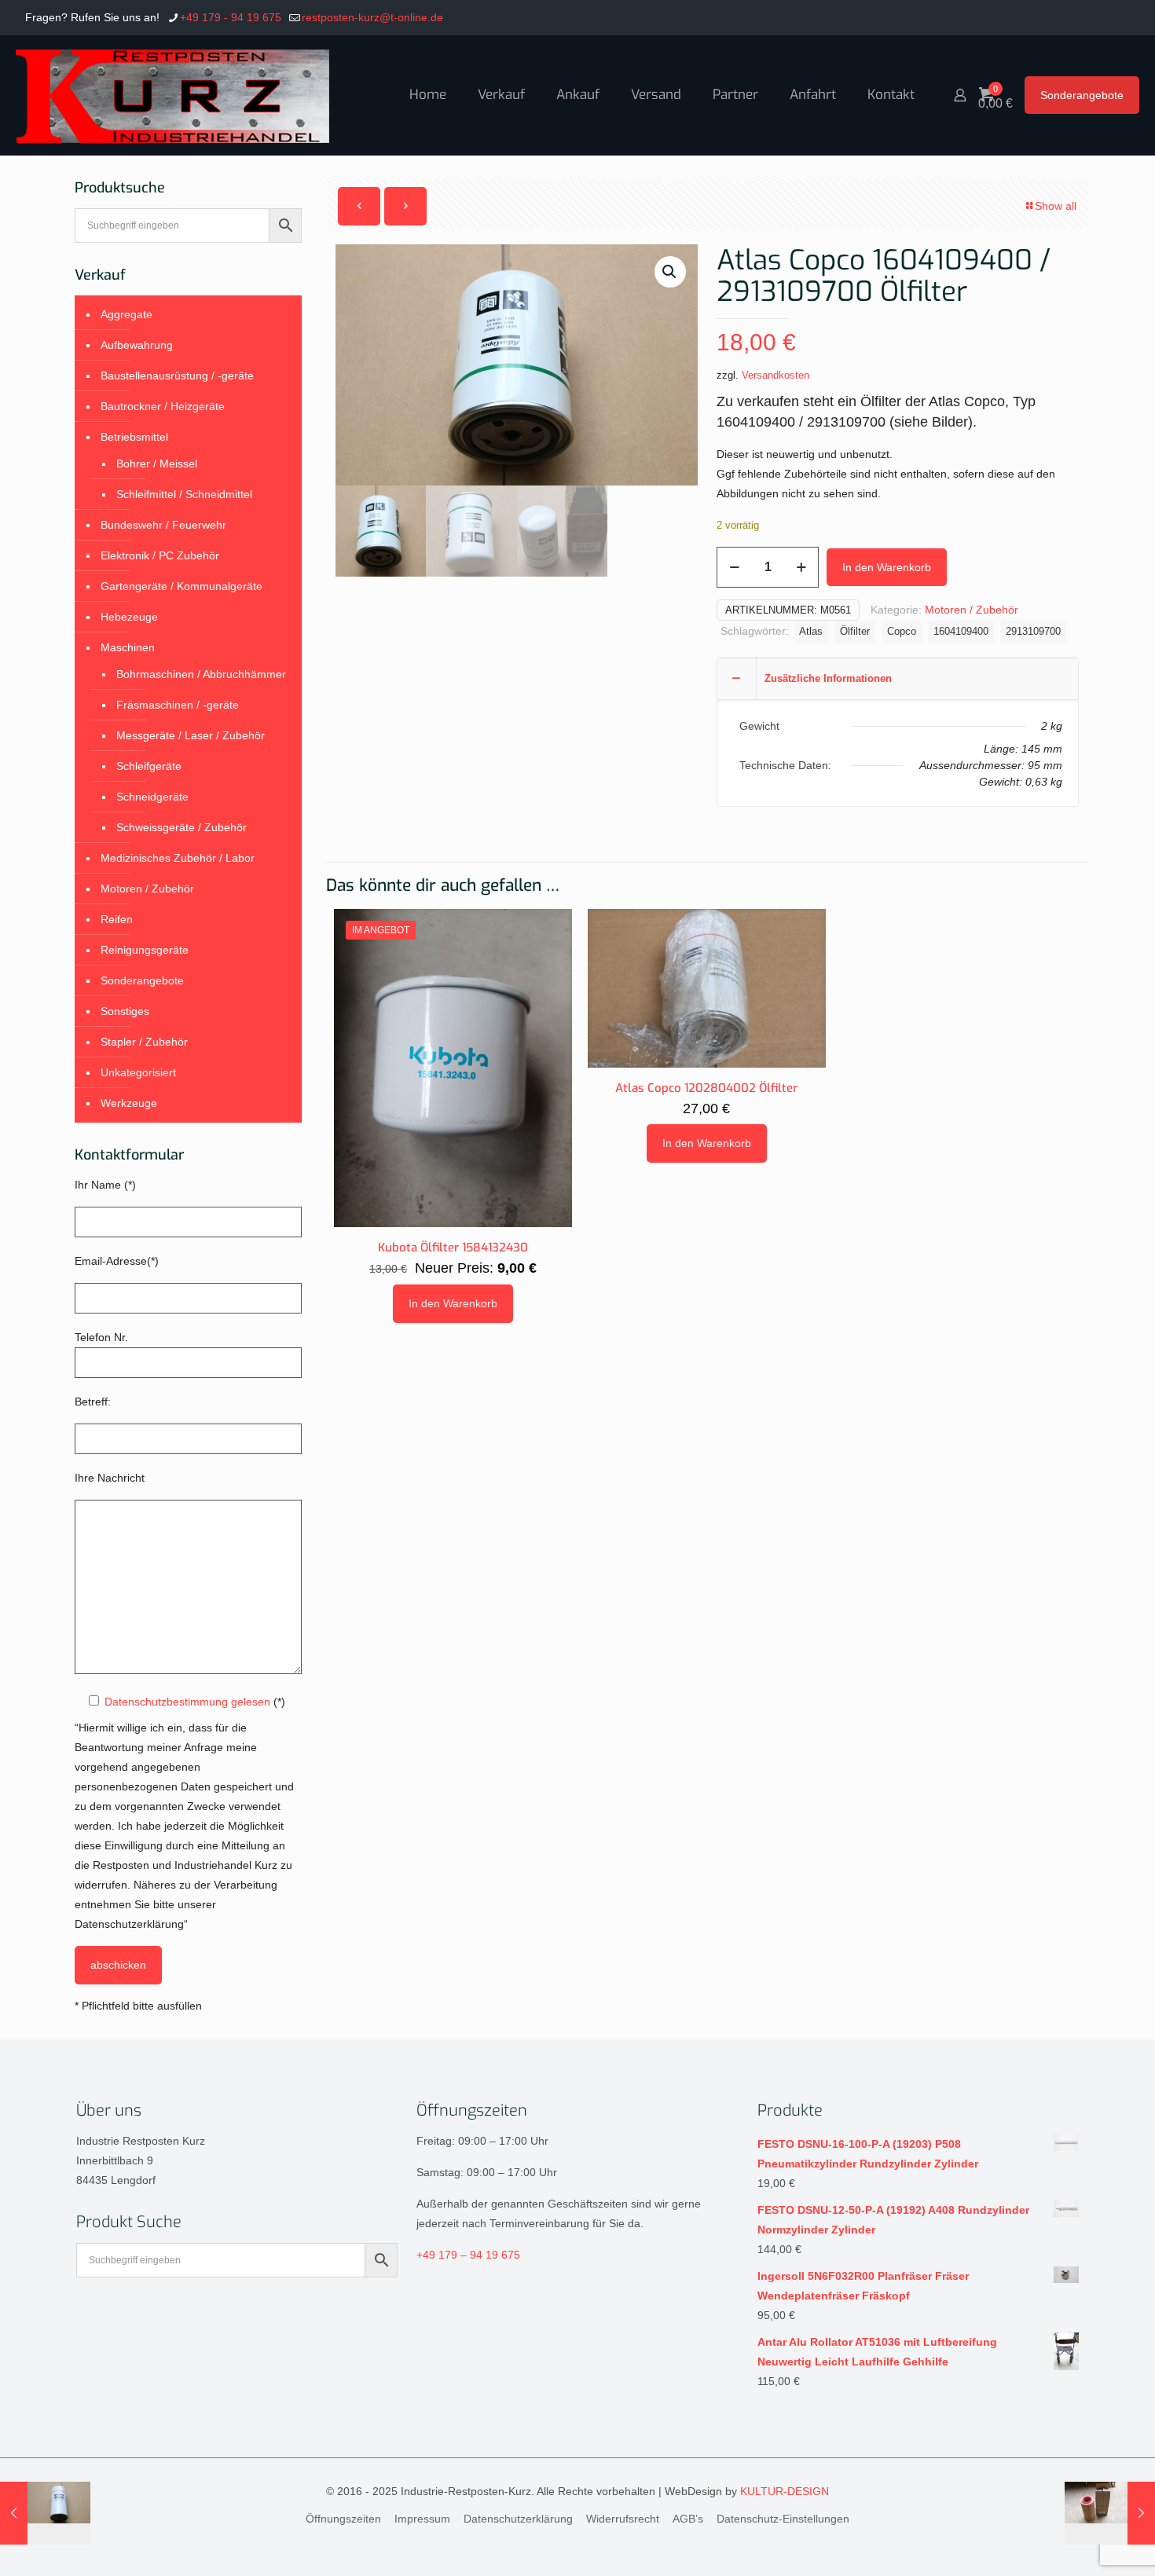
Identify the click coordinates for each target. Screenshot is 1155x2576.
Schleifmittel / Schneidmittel (184, 494)
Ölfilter (855, 632)
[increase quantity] (801, 567)
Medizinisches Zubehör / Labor (178, 858)
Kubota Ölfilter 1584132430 (453, 1248)
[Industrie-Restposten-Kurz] (172, 95)
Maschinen (128, 647)
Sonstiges (125, 1011)
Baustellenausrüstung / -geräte (177, 376)
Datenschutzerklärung (518, 2519)
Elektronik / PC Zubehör (160, 555)
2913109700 (1033, 632)
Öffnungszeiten (343, 2519)
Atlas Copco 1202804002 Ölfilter (706, 1088)
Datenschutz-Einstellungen (783, 2519)
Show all (1056, 206)
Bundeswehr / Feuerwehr (163, 525)
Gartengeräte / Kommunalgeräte (181, 586)
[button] (670, 272)
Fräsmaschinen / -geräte (178, 705)
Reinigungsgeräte (145, 950)
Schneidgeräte (152, 797)
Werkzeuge (129, 1103)
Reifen (117, 919)
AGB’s (688, 2519)
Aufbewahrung (137, 345)
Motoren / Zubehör (972, 610)
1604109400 (961, 632)
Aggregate (126, 314)
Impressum (422, 2519)
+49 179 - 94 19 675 (231, 17)
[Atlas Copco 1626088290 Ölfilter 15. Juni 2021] (45, 2513)
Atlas (811, 632)
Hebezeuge (129, 617)
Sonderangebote (1082, 95)
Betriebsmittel (134, 437)
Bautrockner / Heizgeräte (163, 406)
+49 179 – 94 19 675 (468, 2255)
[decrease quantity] (734, 567)
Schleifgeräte (149, 766)
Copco (902, 632)
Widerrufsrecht (623, 2519)
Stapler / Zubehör (144, 1042)
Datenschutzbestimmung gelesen (187, 1702)
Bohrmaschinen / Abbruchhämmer (201, 674)
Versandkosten (775, 376)
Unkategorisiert (138, 1072)
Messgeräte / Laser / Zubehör (191, 735)
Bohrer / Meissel (157, 464)
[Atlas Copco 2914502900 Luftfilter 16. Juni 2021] (1110, 2513)
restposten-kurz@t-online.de (372, 17)
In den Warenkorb (887, 567)
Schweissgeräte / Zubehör (181, 827)
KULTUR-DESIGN (785, 2491)
